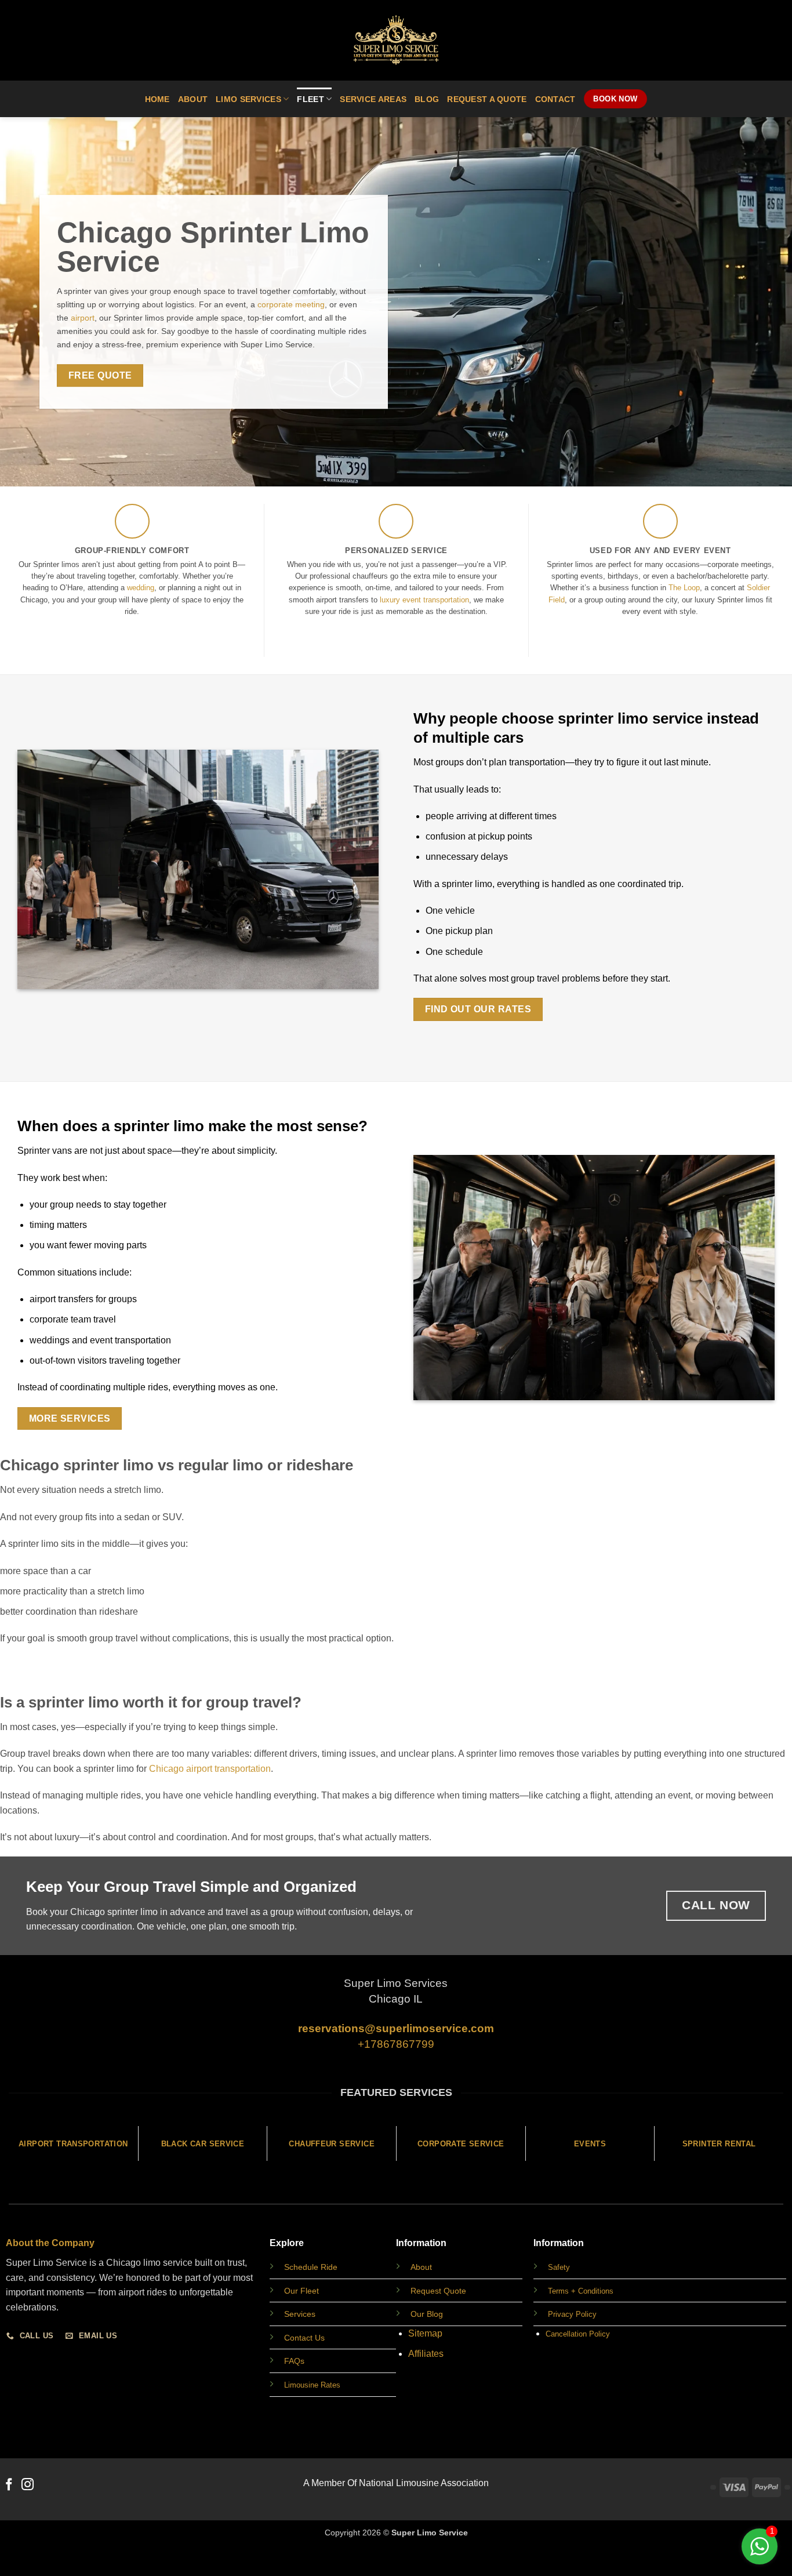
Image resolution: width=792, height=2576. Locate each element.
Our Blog (427, 2314)
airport (81, 318)
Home (157, 99)
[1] (760, 2553)
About (193, 99)
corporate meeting (291, 304)
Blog (427, 99)
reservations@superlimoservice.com (396, 2028)
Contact (555, 99)
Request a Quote (487, 99)
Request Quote (438, 2291)
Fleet (310, 99)
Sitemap (425, 2333)
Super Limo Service (430, 2533)
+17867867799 (396, 2044)
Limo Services (248, 99)
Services (300, 2314)
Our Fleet (301, 2291)
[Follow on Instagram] (28, 2485)
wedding (141, 588)
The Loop (684, 588)
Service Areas (373, 99)
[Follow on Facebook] (9, 2485)
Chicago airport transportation (210, 1769)
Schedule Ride (311, 2267)
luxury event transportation (424, 600)
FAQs (294, 2361)
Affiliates (426, 2354)
